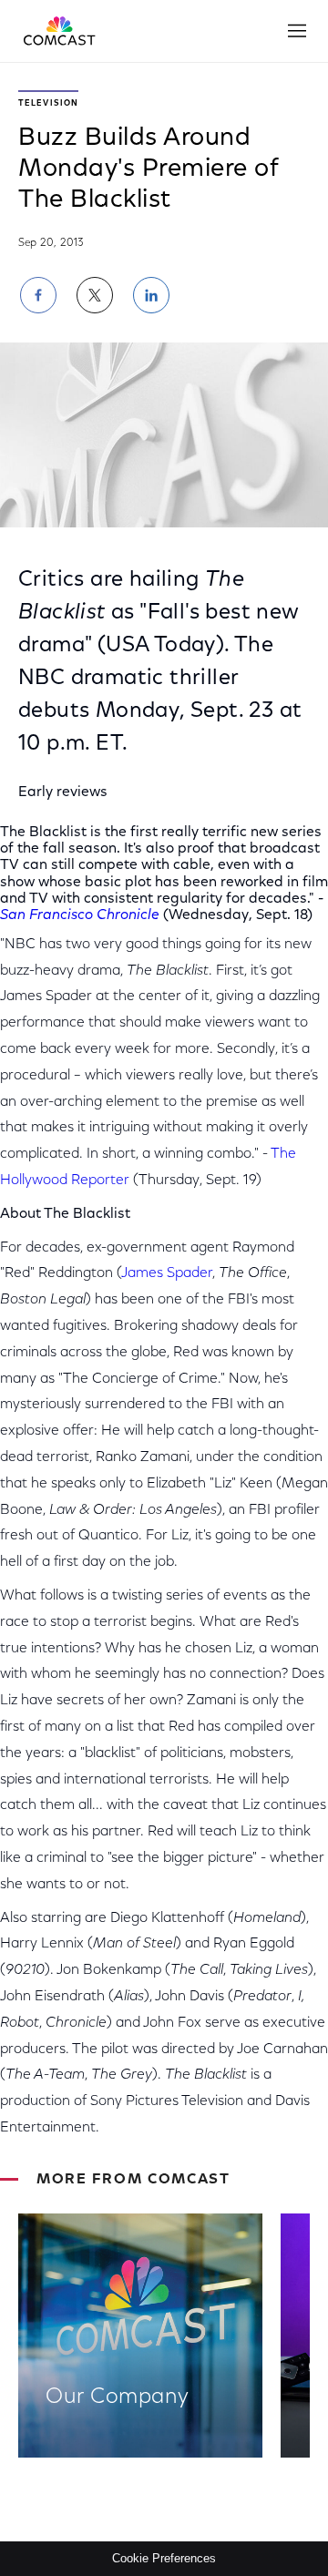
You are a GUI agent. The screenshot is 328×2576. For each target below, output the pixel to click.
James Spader (167, 1273)
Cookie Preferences (164, 2558)
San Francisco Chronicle (80, 915)
